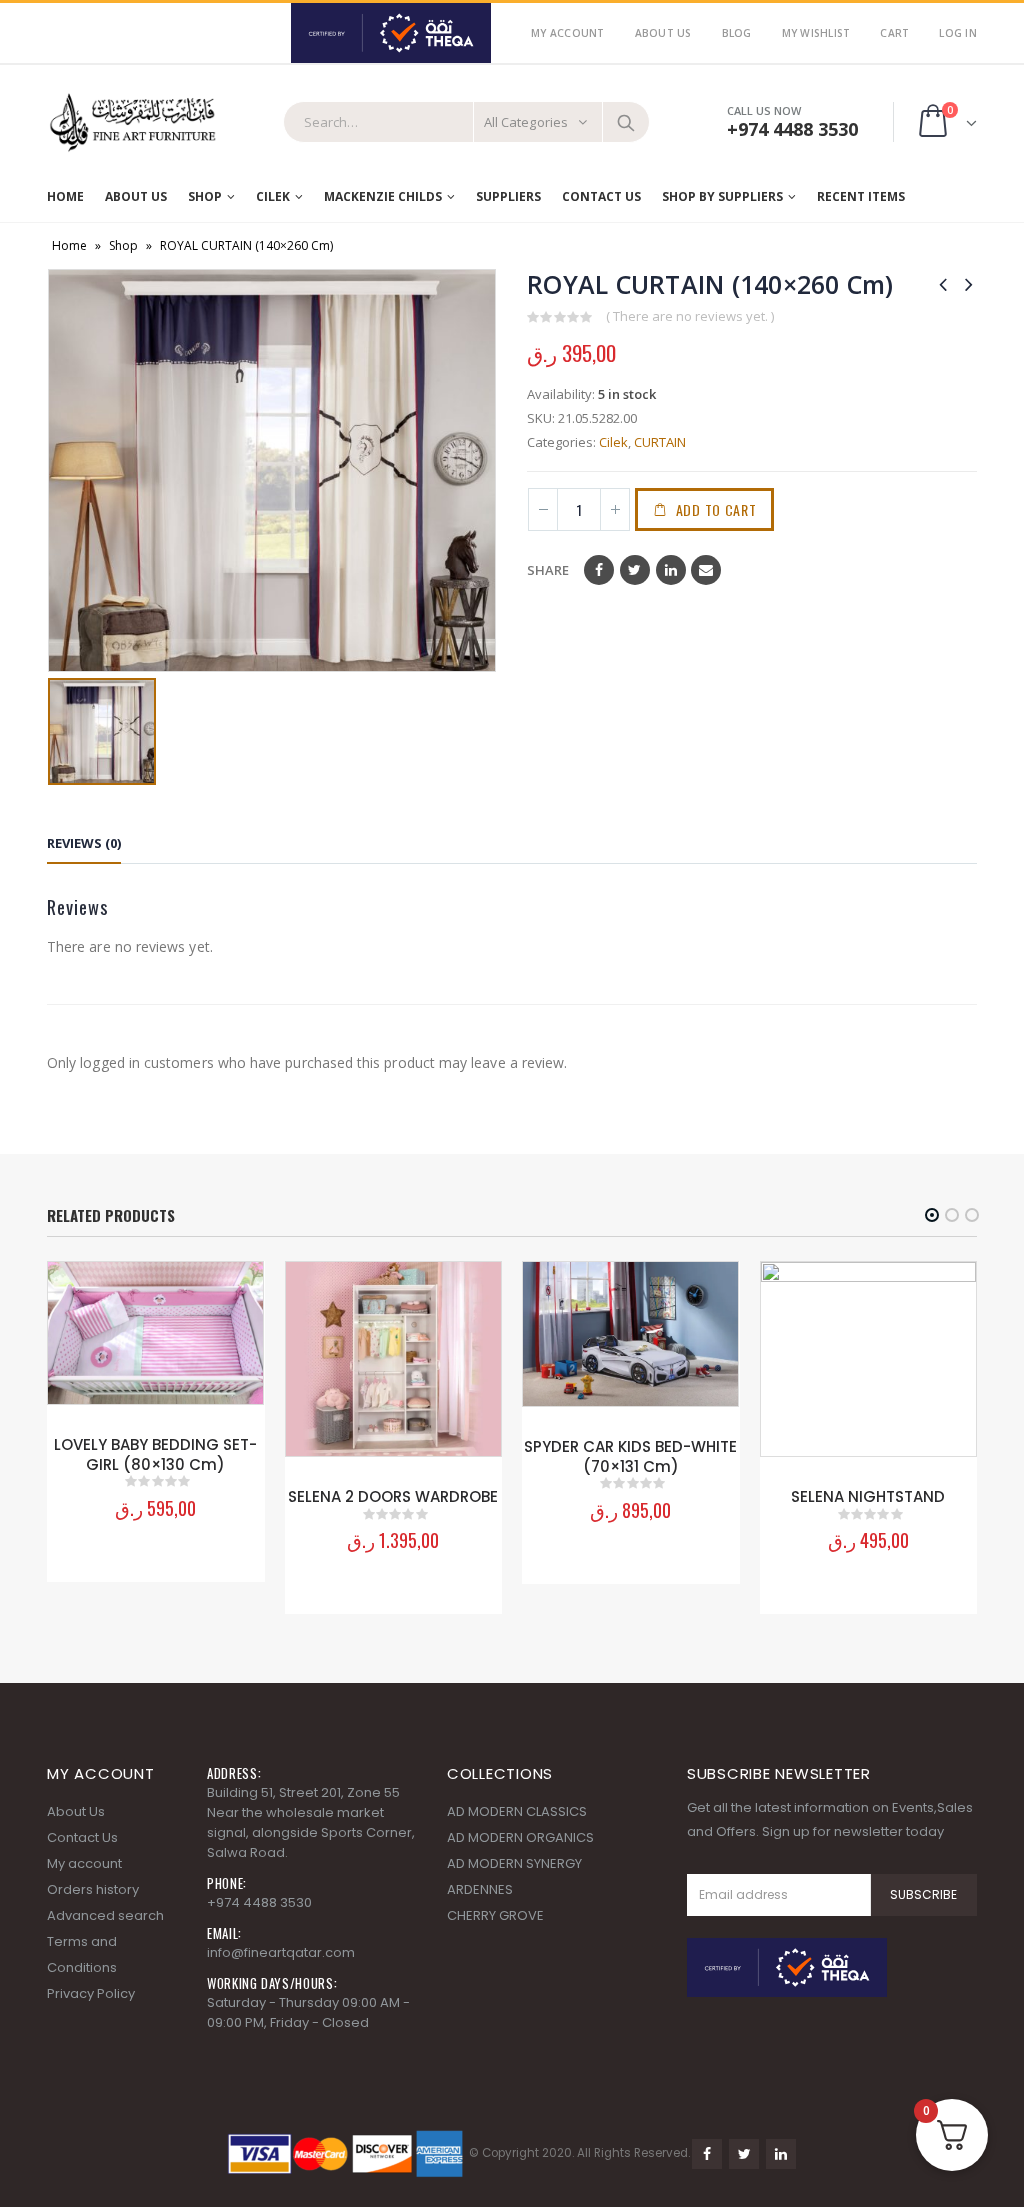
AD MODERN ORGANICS (520, 1837)
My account (84, 1863)
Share (548, 570)
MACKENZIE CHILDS (383, 196)
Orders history (93, 1889)
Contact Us (601, 196)
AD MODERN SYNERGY (514, 1863)
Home (65, 196)
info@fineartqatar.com (281, 1952)
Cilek (273, 196)
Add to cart (716, 509)
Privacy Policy (91, 1993)
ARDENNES (480, 1889)
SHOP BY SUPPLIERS (722, 196)
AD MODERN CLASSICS (517, 1811)
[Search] (626, 122)
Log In (958, 33)
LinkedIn (671, 570)
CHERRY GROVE (495, 1915)
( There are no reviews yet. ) (690, 316)
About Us (663, 33)
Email (706, 570)
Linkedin (781, 2154)
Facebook (599, 570)
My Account (568, 33)
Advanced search (105, 1915)
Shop (205, 196)
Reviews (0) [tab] (84, 843)
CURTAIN (660, 442)
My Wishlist (816, 33)
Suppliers (508, 196)
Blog (737, 33)
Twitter (635, 570)
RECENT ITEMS (861, 196)
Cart (894, 33)
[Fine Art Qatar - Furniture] (132, 122)
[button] (932, 1215)
